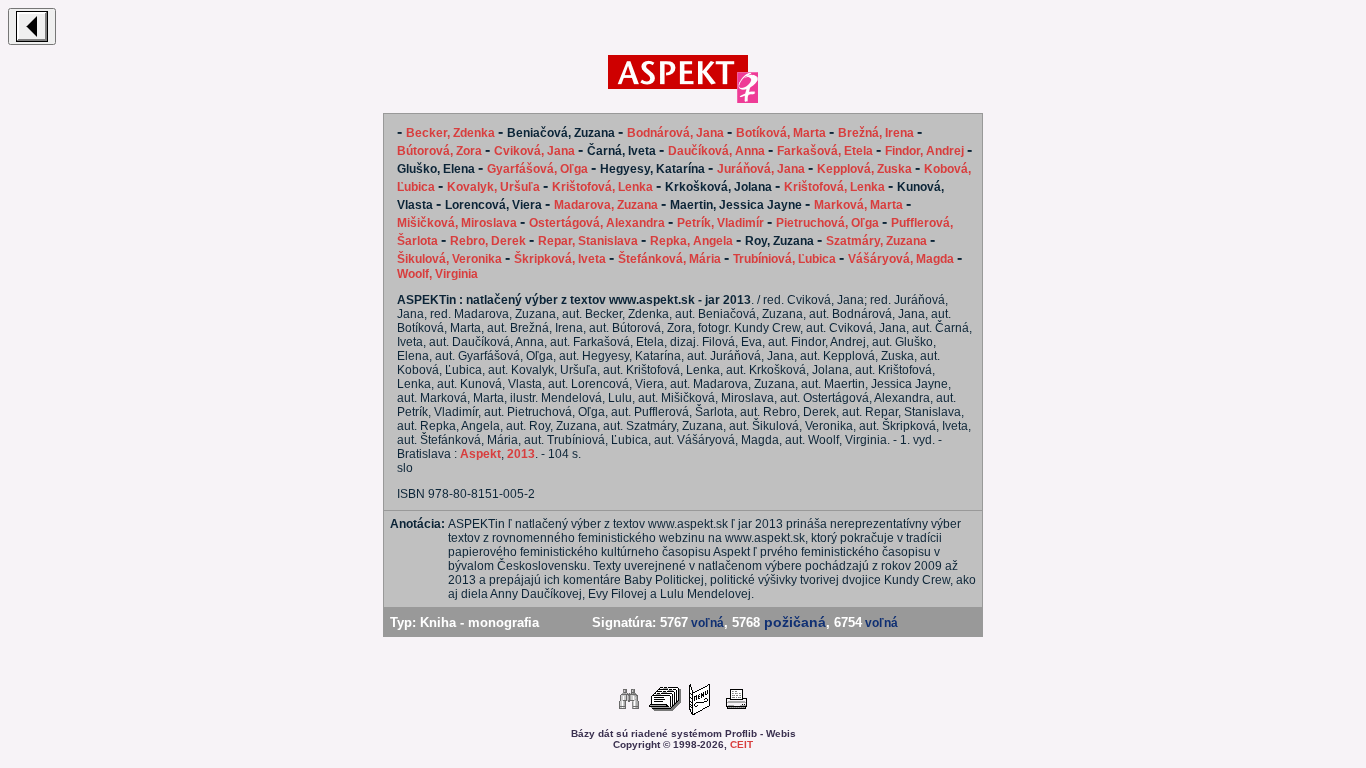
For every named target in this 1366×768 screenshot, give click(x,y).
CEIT (741, 744)
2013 (521, 454)
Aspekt (480, 454)
